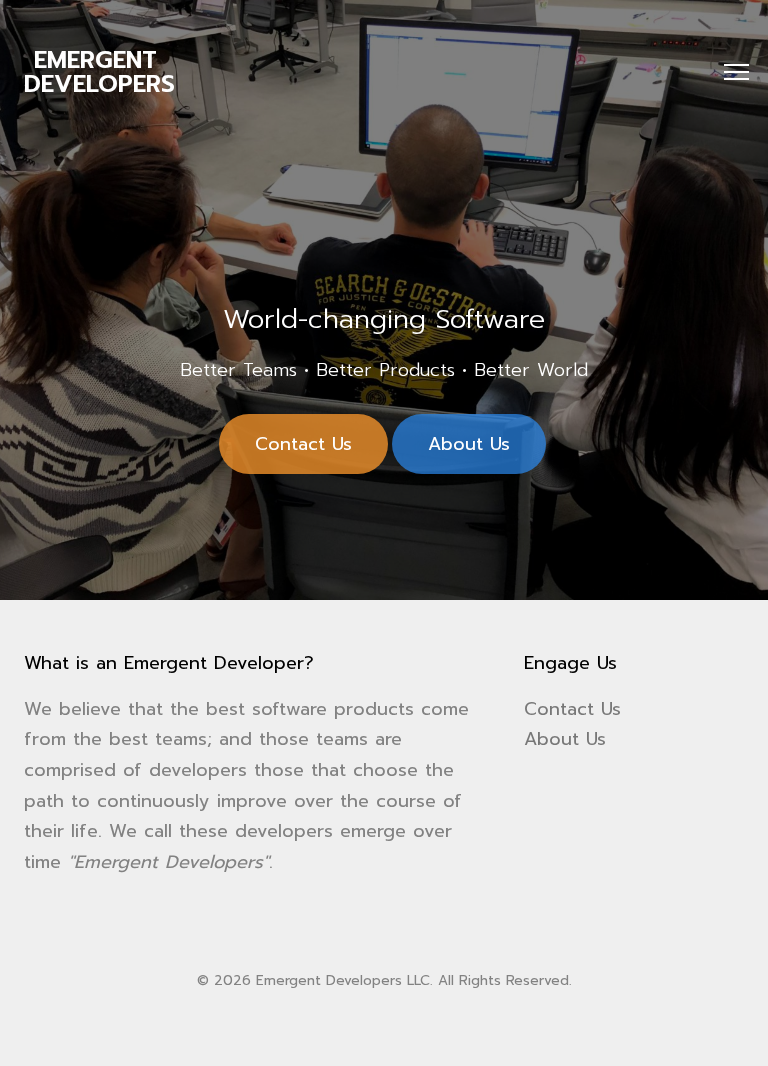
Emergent (99, 72)
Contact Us (303, 444)
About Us (469, 444)
